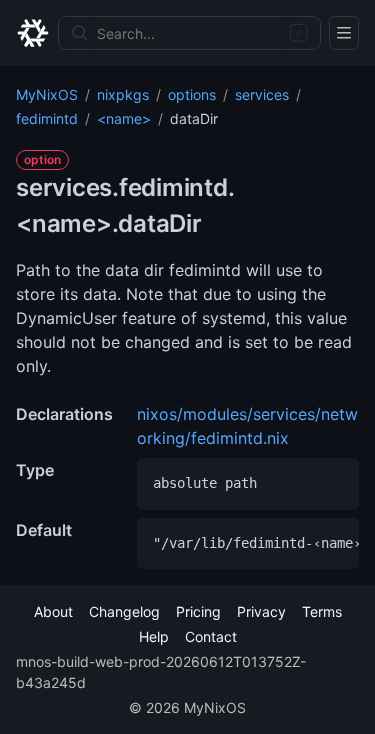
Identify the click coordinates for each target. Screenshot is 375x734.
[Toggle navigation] (344, 33)
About (53, 611)
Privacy (261, 611)
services (262, 94)
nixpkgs (123, 94)
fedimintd (47, 118)
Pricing (198, 611)
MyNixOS (47, 94)
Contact (211, 636)
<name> (124, 118)
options (192, 94)
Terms (322, 611)
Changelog (124, 611)
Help (154, 636)
